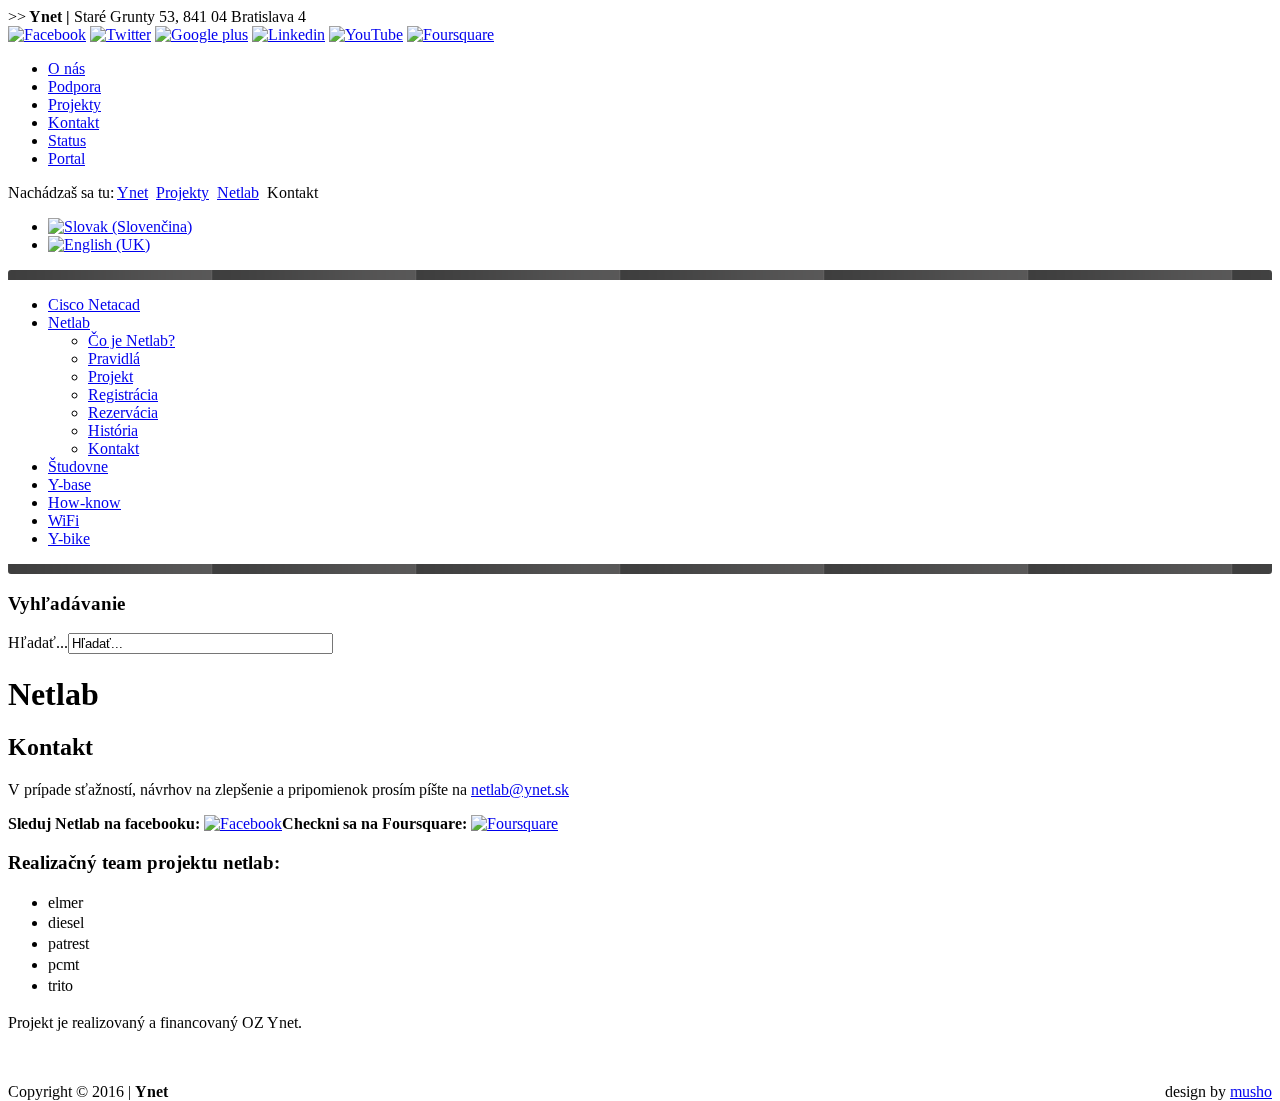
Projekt (110, 376)
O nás (66, 68)
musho (1251, 1091)
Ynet (132, 192)
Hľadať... (38, 642)
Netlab (238, 192)
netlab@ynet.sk (520, 789)
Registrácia (123, 394)
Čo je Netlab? (131, 340)
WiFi (63, 520)
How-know (84, 502)
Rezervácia (123, 412)
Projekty (74, 104)
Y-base (69, 484)
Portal (66, 158)
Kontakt (73, 122)
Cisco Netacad (94, 304)
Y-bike (69, 538)
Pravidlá (114, 358)
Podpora (74, 86)
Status (67, 140)
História (113, 430)
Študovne (78, 466)
